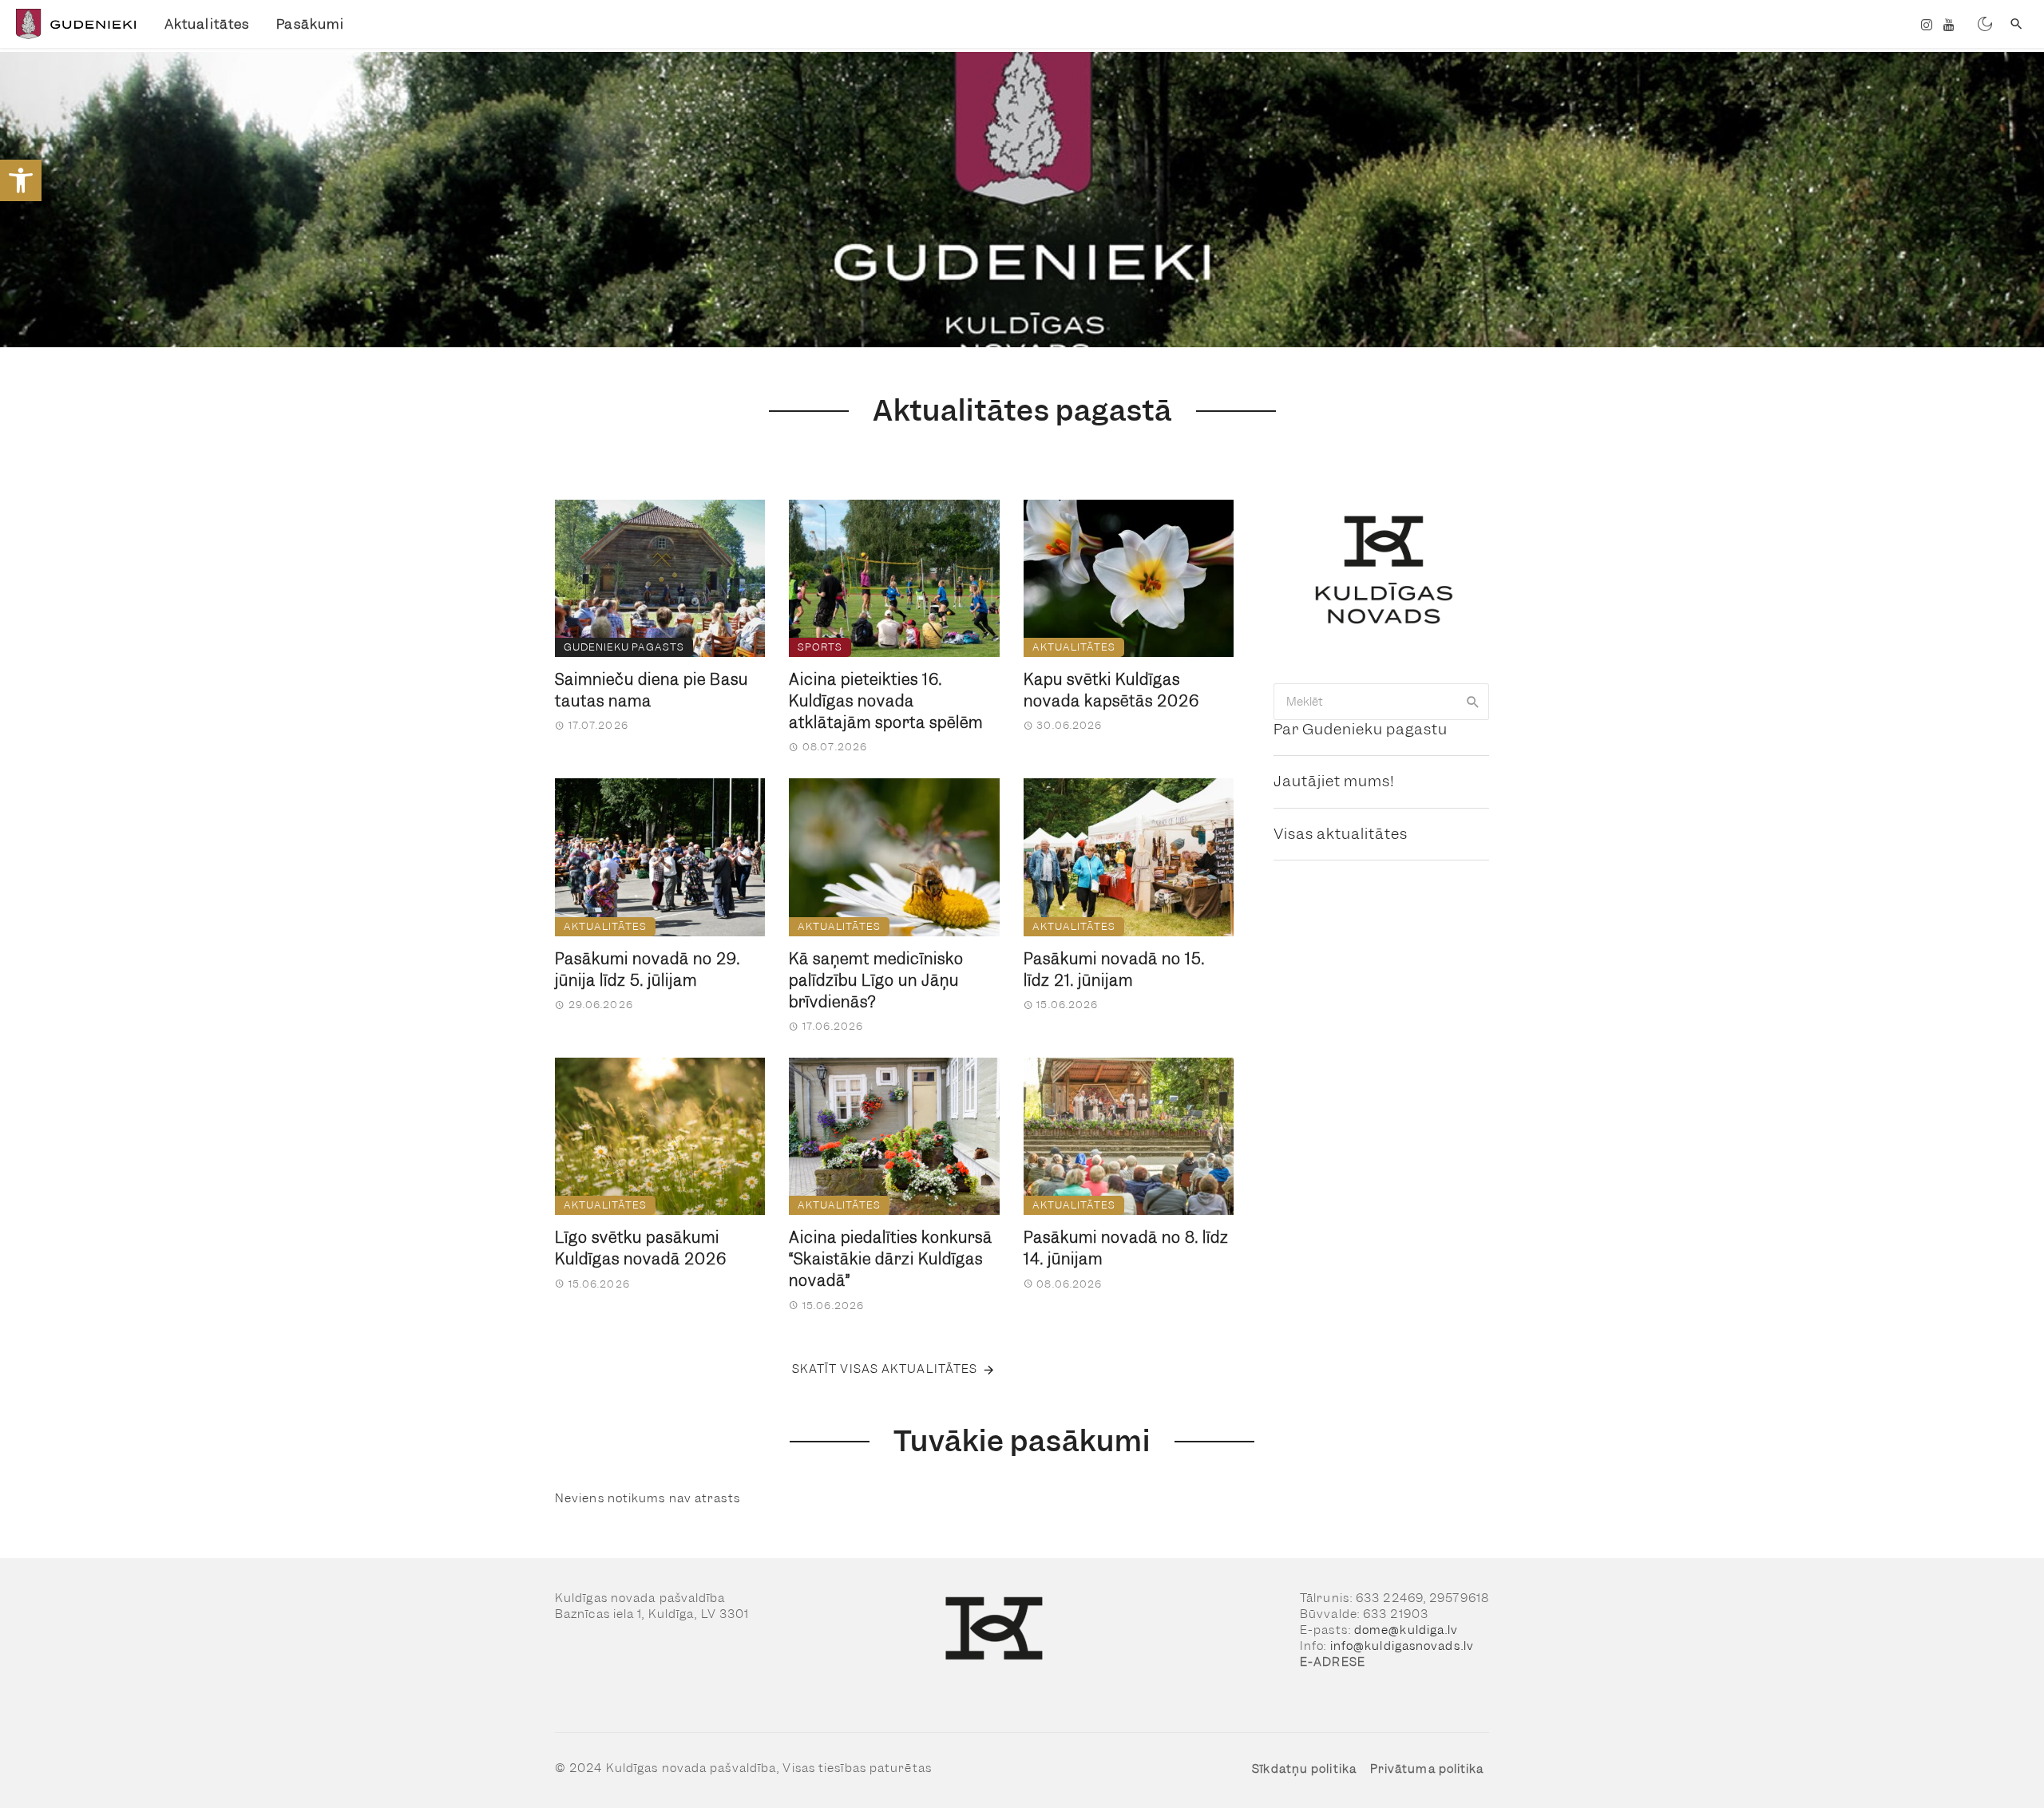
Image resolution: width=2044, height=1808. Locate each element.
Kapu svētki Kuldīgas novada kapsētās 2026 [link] (1111, 690)
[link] (21, 180)
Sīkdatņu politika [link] (1304, 1769)
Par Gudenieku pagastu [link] (1361, 729)
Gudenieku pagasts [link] (624, 647)
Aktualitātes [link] (207, 24)
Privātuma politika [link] (1427, 1769)
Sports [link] (820, 647)
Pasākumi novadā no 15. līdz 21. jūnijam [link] (1114, 970)
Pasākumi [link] (310, 24)
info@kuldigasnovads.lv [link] (1402, 1646)
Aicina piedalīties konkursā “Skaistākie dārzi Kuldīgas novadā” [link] (891, 1259)
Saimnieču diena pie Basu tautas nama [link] (652, 690)
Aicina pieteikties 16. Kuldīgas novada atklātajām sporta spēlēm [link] (886, 701)
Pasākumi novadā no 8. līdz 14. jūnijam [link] (1126, 1248)
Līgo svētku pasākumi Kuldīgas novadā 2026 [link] (641, 1248)
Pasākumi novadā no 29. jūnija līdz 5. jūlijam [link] (648, 970)
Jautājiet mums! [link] (1334, 781)
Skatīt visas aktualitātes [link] (885, 1369)
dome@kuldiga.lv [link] (1406, 1630)
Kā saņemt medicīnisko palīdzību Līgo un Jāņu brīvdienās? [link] (876, 981)
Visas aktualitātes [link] (1341, 834)
